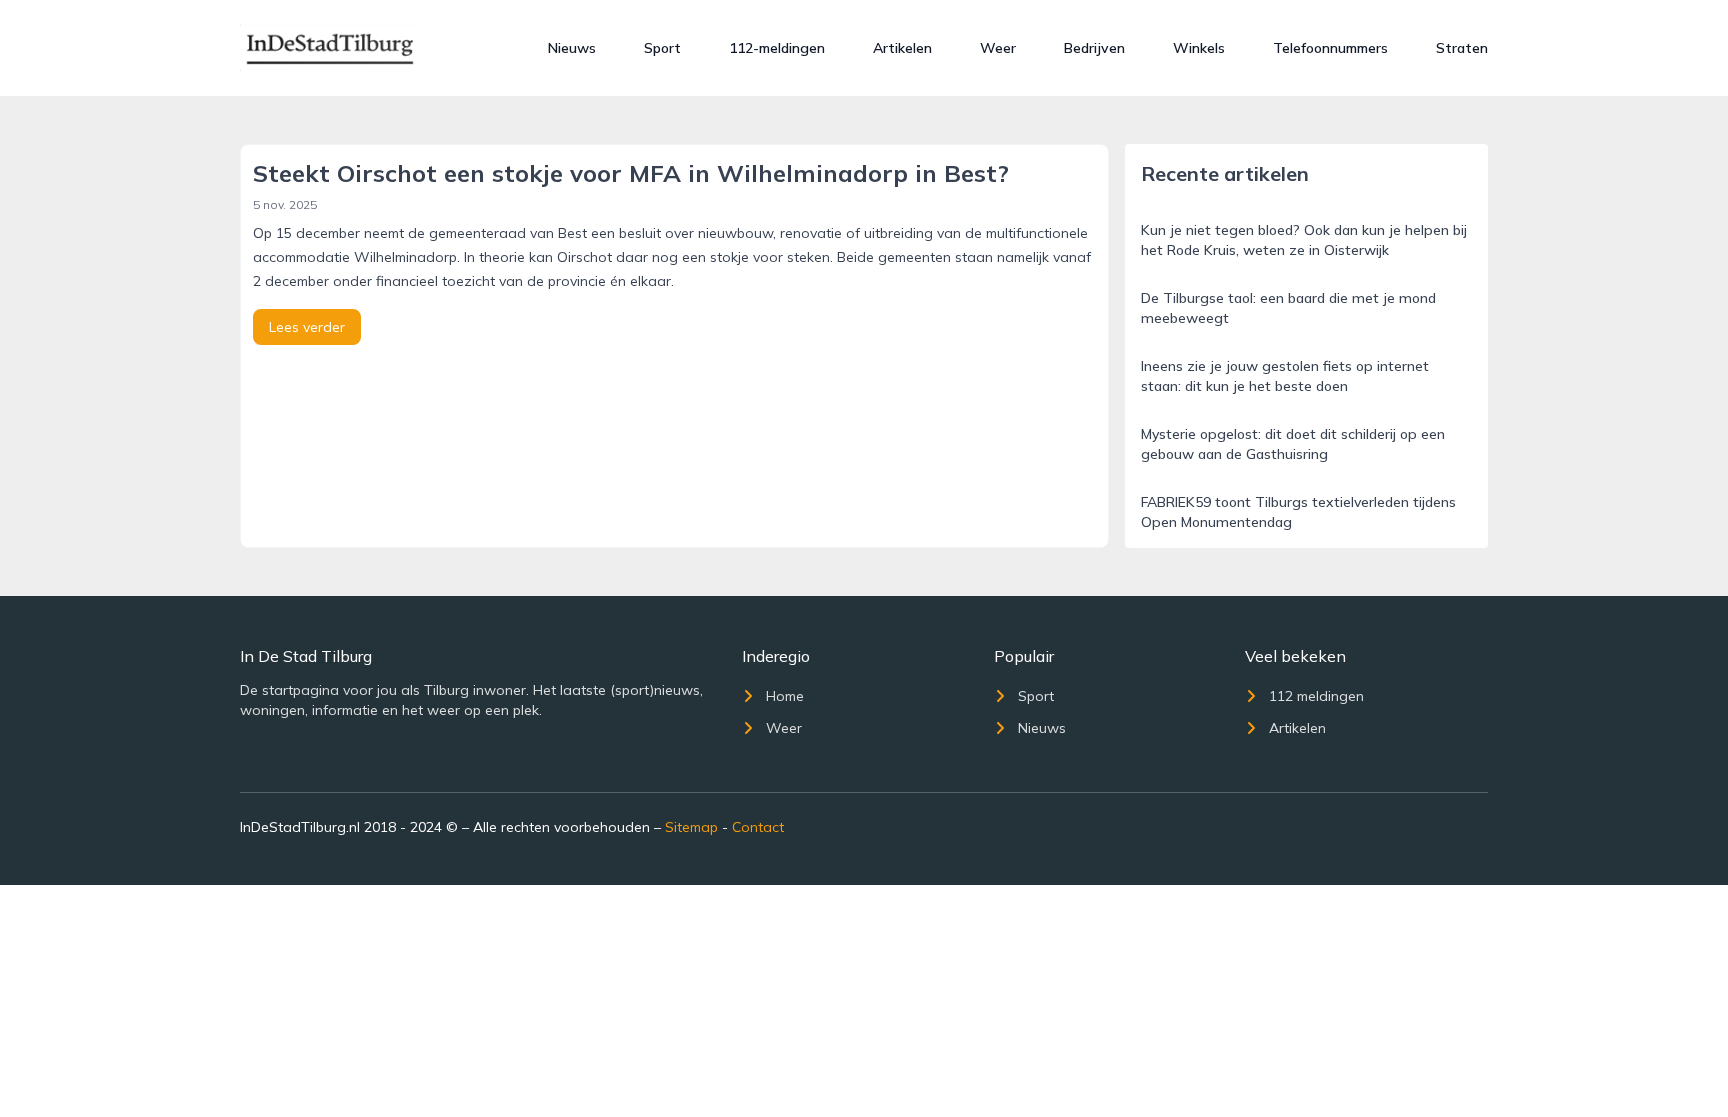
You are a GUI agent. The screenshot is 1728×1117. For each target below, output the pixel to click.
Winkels (1199, 48)
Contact (758, 827)
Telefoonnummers (1330, 48)
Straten (1462, 48)
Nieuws (572, 48)
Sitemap (691, 827)
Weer (998, 48)
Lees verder (307, 327)
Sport (662, 48)
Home (785, 696)
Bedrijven (1094, 48)
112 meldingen (1316, 696)
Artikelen (902, 48)
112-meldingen (777, 48)
